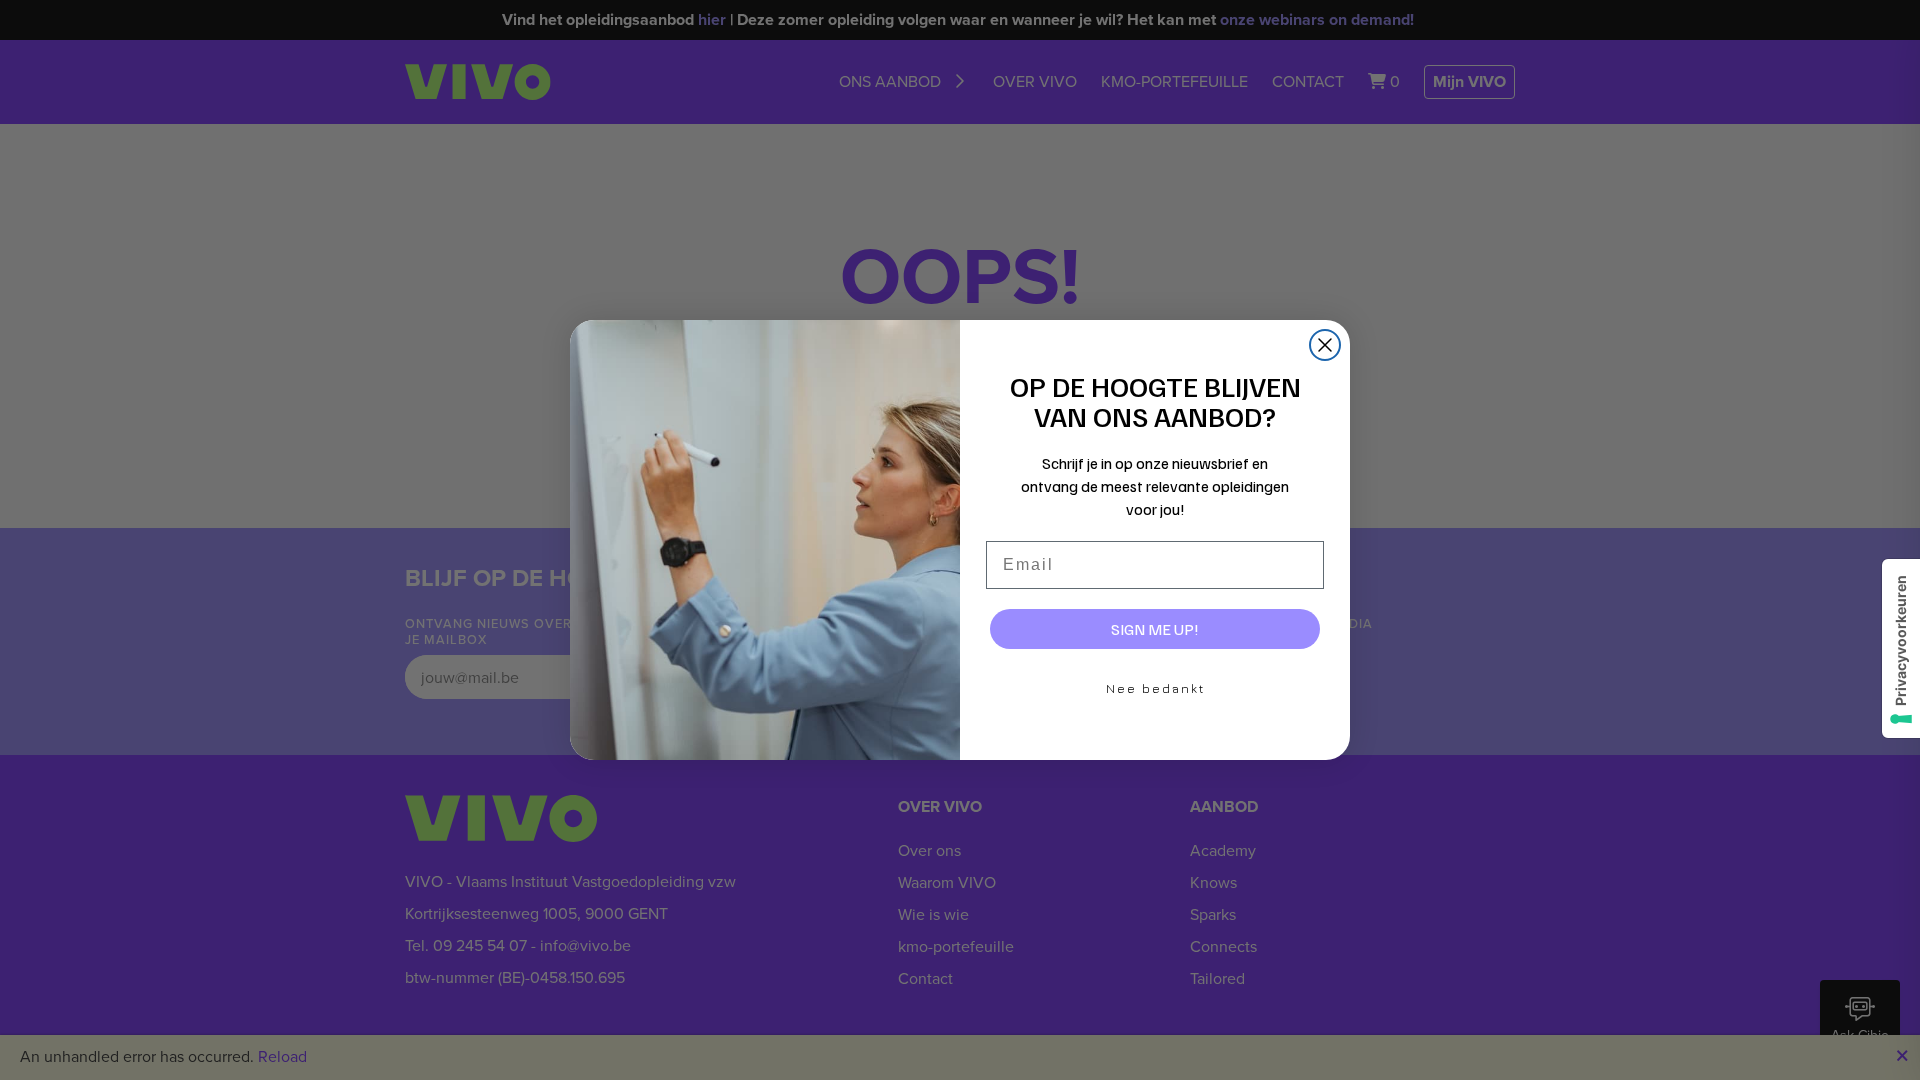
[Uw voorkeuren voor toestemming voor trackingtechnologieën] (1901, 648)
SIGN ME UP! (1155, 629)
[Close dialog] (1325, 345)
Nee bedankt (1155, 688)
